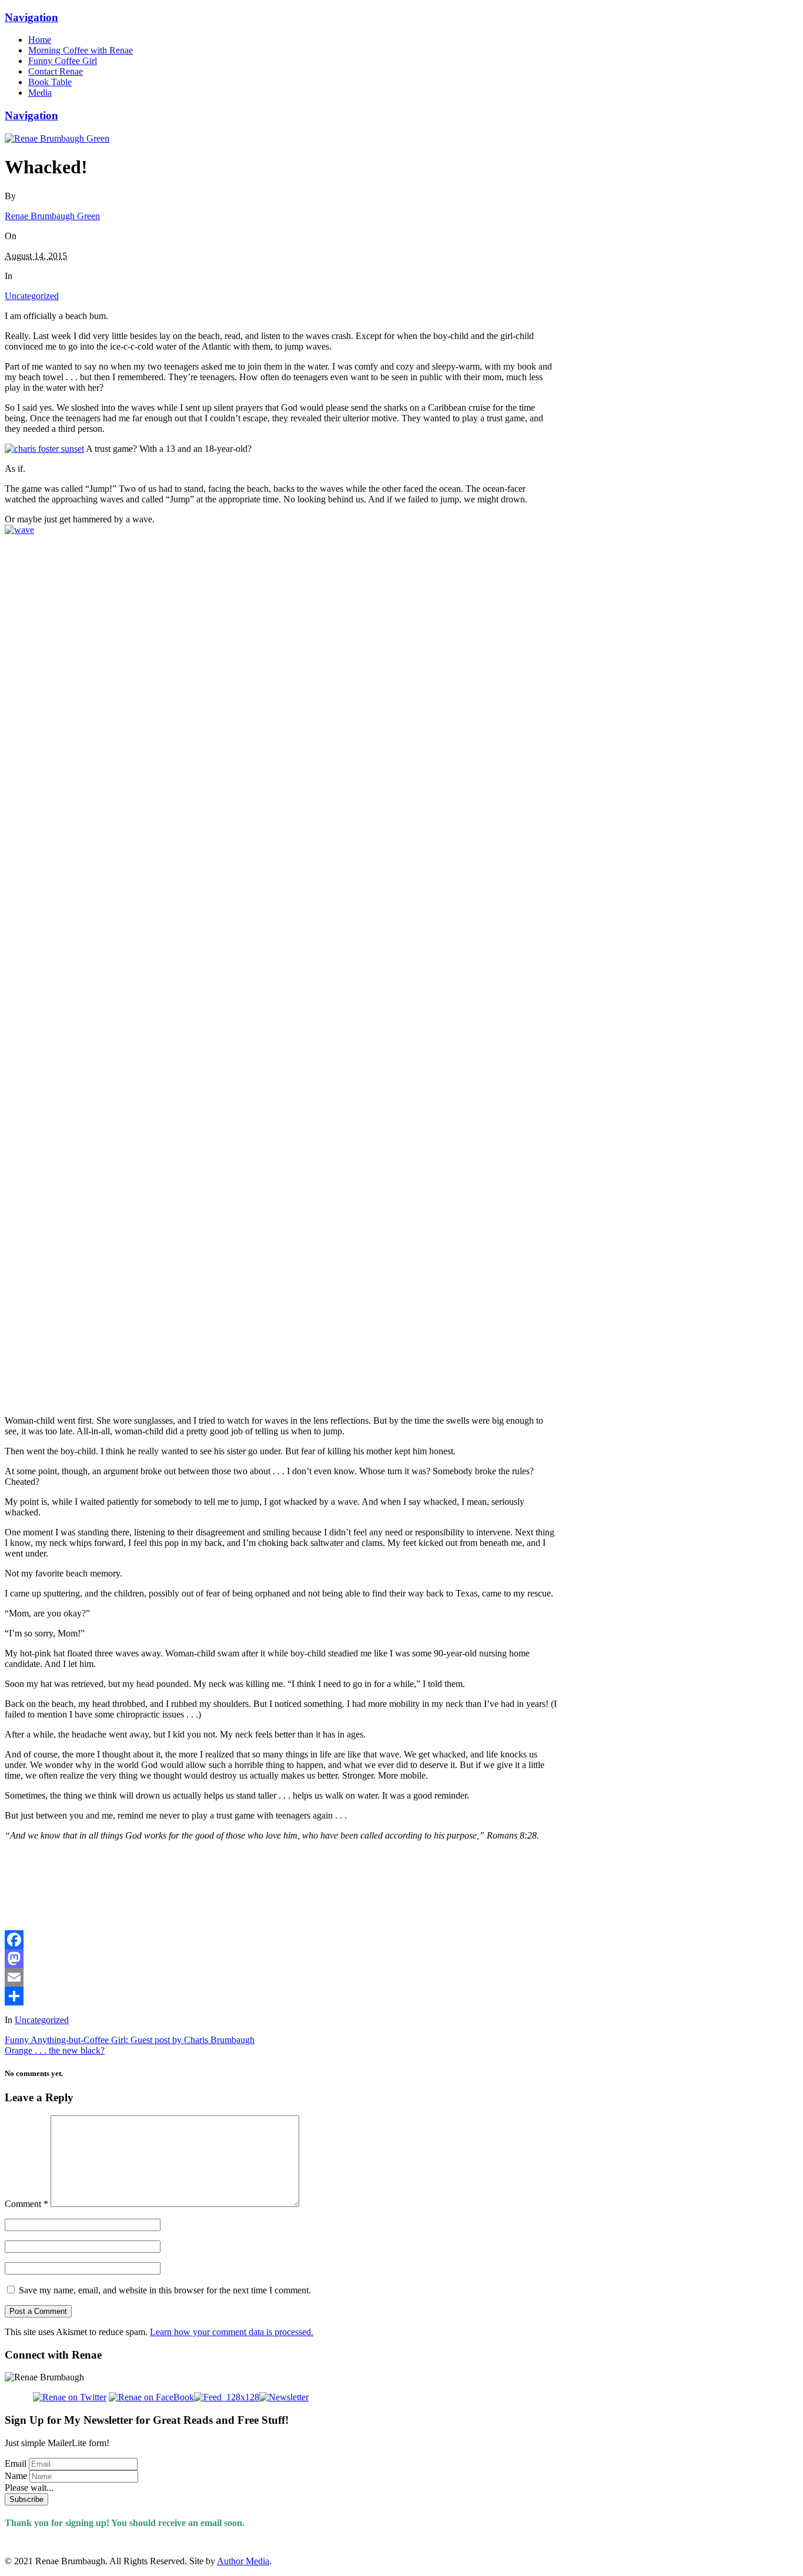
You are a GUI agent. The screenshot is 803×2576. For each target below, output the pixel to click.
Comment (26, 2204)
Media (40, 93)
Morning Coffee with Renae (81, 50)
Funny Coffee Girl (63, 61)
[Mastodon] (281, 1958)
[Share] (281, 1996)
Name (16, 2476)
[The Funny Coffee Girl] (57, 138)
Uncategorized (32, 296)
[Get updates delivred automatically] (227, 2397)
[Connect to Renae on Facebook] (151, 2397)
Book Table (50, 82)
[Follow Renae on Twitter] (56, 2397)
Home (40, 40)
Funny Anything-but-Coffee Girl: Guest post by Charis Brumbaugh (130, 2040)
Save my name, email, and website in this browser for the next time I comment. (165, 2290)
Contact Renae (56, 71)
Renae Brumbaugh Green (52, 216)
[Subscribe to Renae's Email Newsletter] (284, 2397)
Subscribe (26, 2499)
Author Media (243, 2561)
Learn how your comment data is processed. (232, 2332)
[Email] (281, 1977)
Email (16, 2463)
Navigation (31, 17)
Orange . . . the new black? (55, 2050)
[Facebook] (281, 1940)
